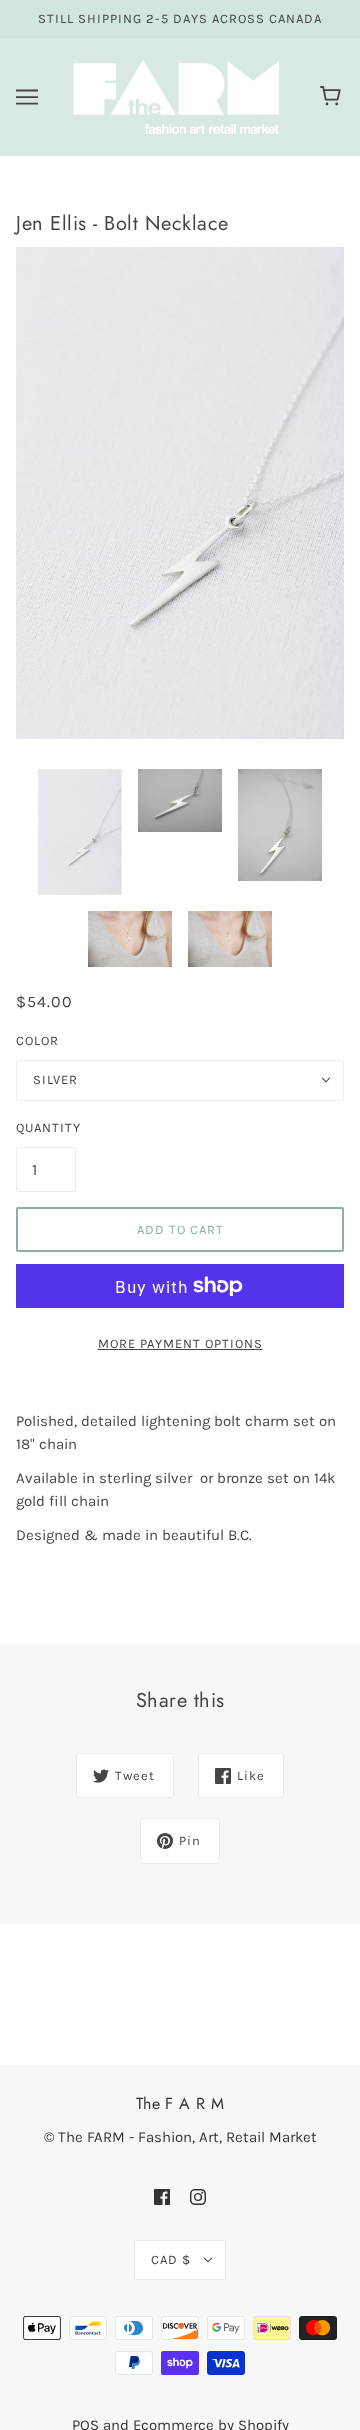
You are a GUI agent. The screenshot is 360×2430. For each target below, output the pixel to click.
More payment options (180, 1343)
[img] (162, 2196)
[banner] (176, 96)
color (37, 1040)
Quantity (46, 1127)
